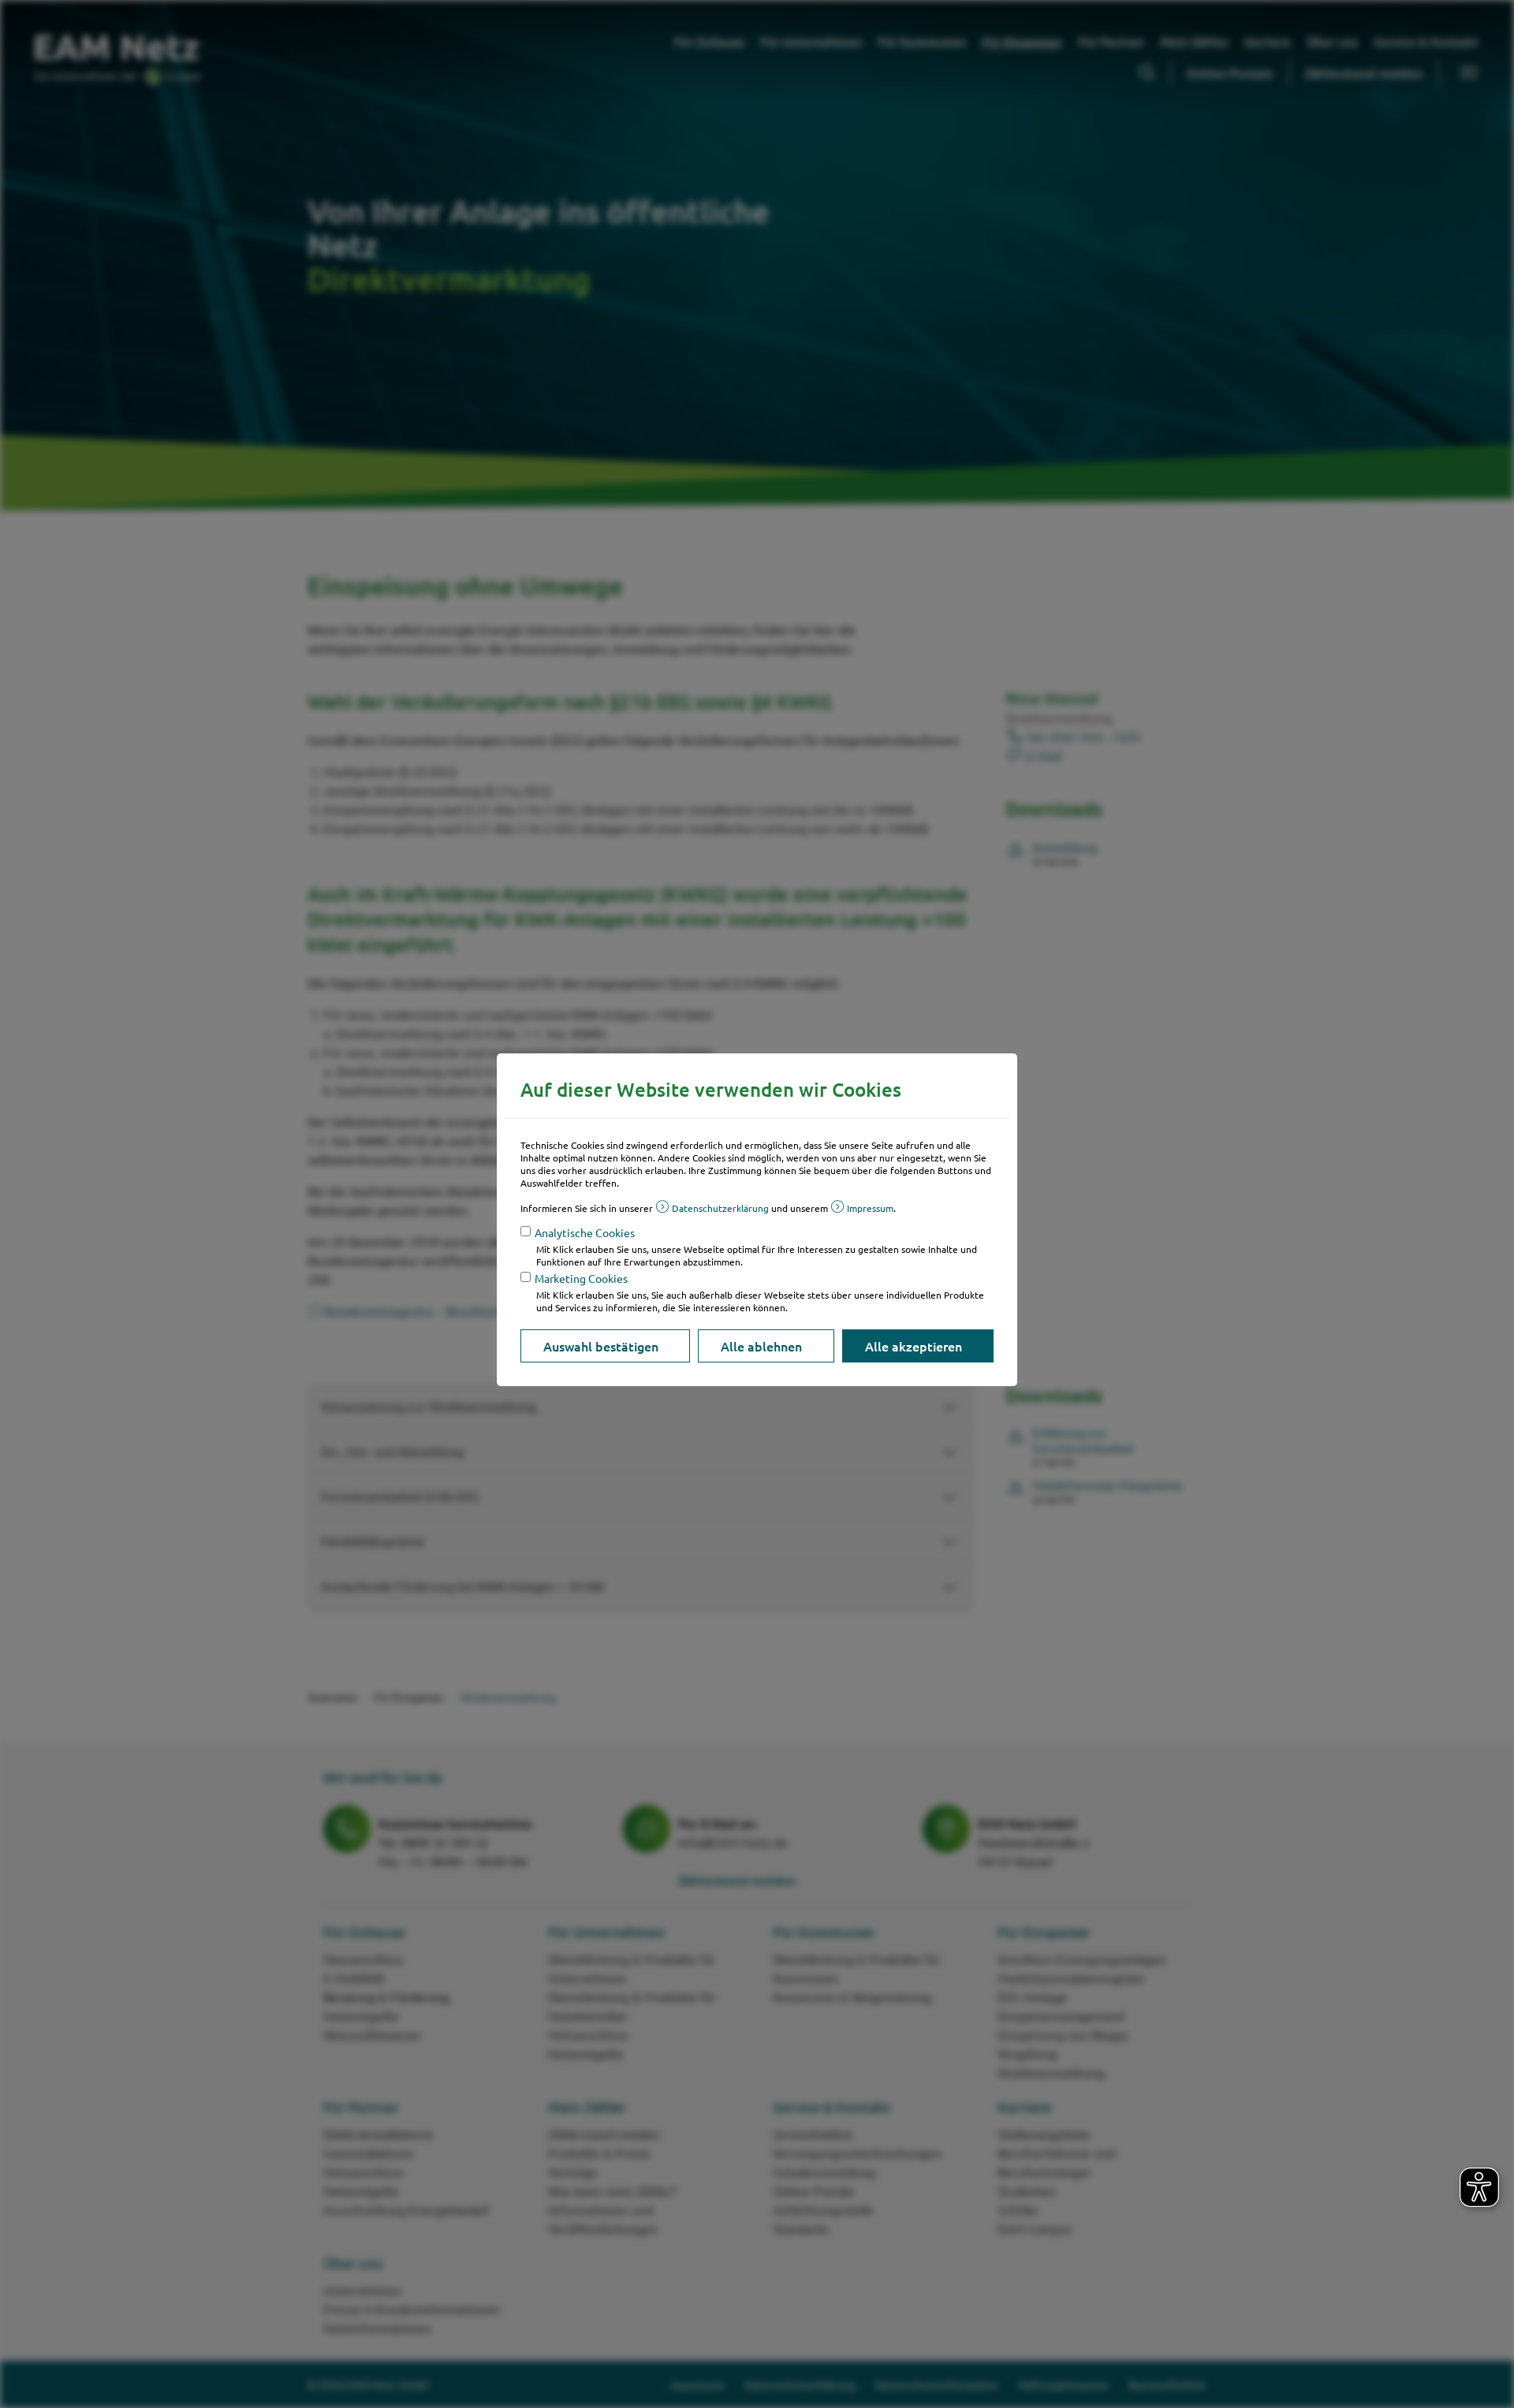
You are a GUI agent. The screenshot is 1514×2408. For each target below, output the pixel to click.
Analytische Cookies (585, 1232)
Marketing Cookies (581, 1278)
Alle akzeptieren (914, 1346)
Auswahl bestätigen (601, 1346)
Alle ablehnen (761, 1346)
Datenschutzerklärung (720, 1208)
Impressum (870, 1208)
